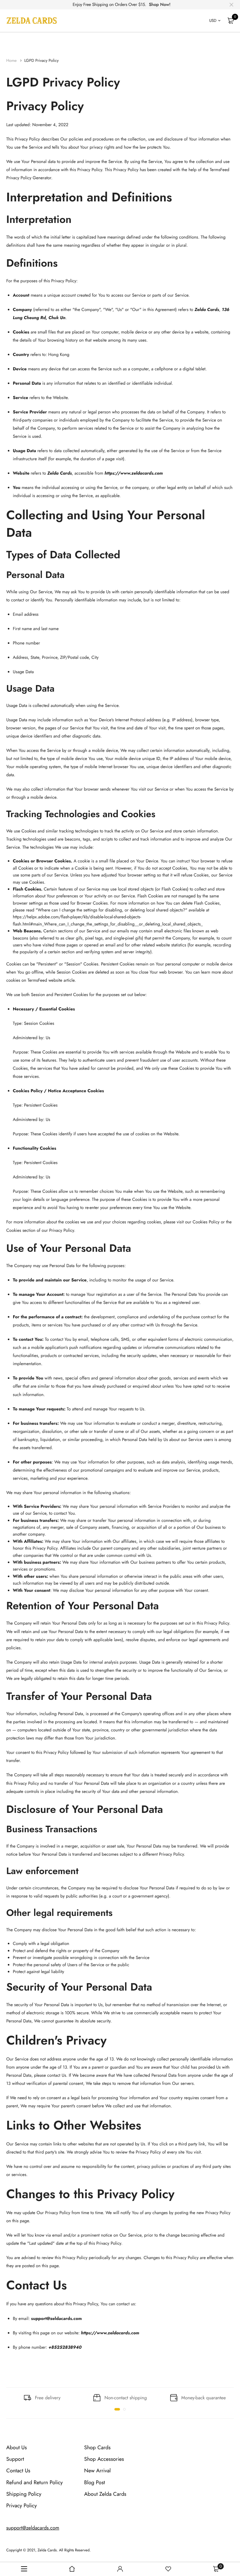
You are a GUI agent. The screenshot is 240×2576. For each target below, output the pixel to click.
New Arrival (97, 2471)
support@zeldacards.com (33, 2528)
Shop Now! (160, 5)
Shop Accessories (104, 2460)
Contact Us (18, 2471)
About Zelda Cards (105, 2494)
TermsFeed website (45, 980)
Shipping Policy (24, 2494)
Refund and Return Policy (35, 2483)
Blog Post (95, 2483)
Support (15, 2460)
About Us (17, 2448)
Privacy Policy (22, 2506)
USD (213, 20)
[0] (231, 21)
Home (12, 60)
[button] (117, 2409)
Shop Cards (97, 2448)
